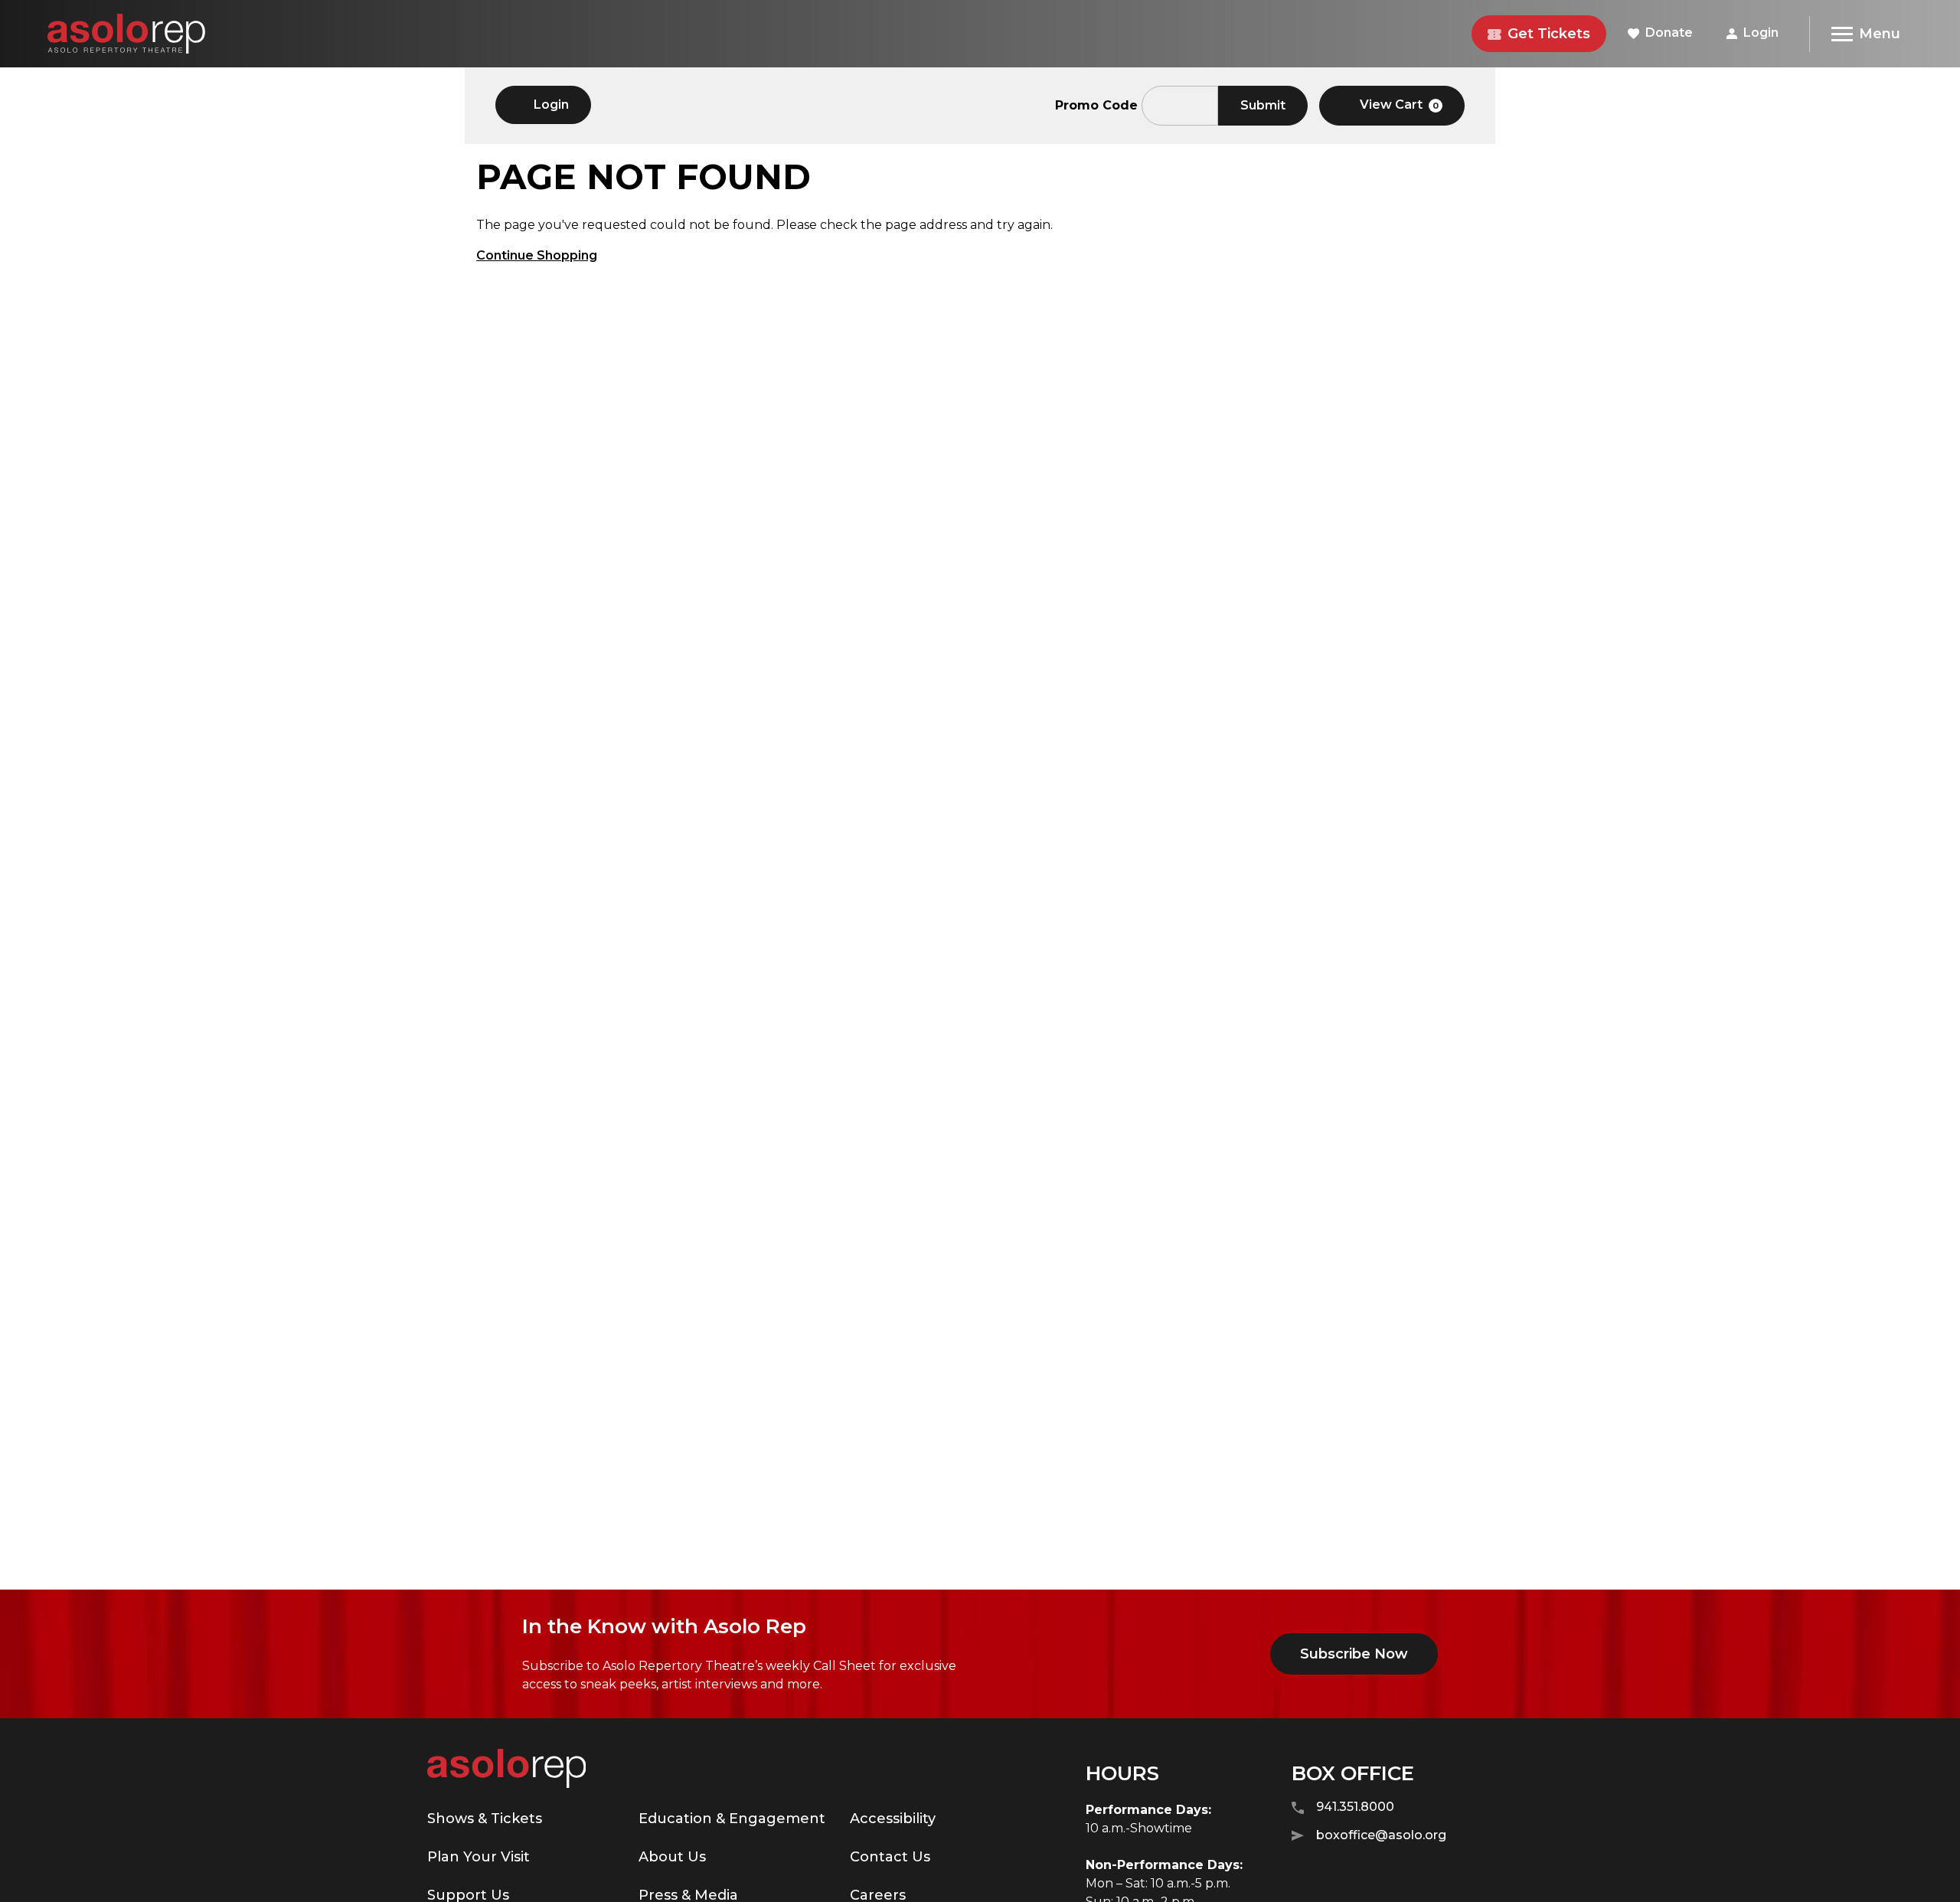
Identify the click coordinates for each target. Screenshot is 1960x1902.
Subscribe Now (1354, 1654)
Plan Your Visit (479, 1857)
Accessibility (893, 1819)
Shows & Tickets (485, 1819)
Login (1761, 33)
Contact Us (890, 1857)
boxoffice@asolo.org (1381, 1835)
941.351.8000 (1355, 1807)
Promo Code (1096, 106)
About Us (672, 1857)
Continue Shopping (537, 255)
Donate (1669, 33)
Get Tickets (1549, 34)
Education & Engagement (732, 1819)
